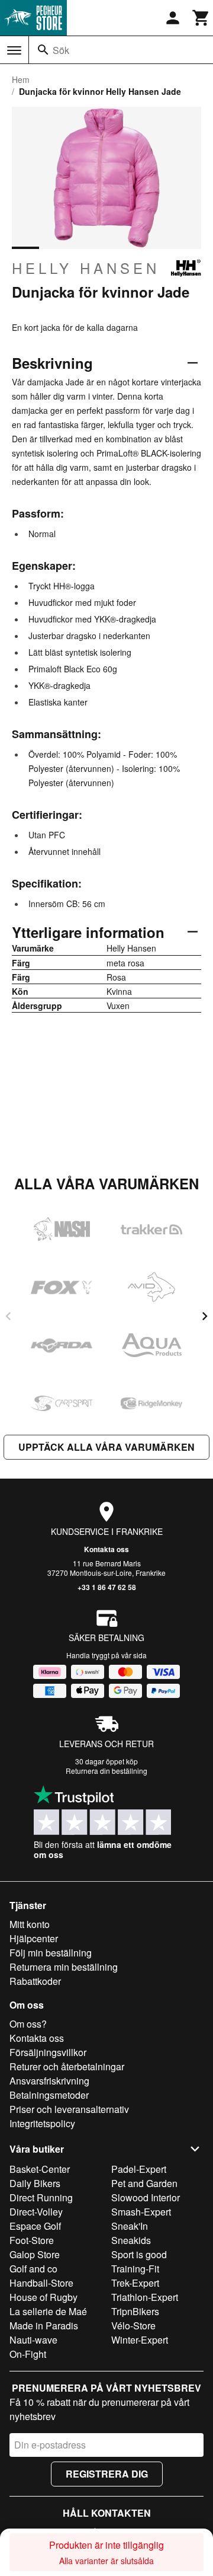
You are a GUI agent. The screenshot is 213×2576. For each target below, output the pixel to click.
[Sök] (43, 50)
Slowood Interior (146, 2197)
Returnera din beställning (106, 1771)
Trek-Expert (135, 2283)
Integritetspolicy (42, 2123)
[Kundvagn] (201, 18)
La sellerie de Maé (48, 2311)
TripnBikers (135, 2311)
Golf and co (33, 2269)
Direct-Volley (36, 2212)
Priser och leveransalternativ (69, 2109)
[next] (205, 1316)
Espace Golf (35, 2226)
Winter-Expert (140, 2340)
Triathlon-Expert (145, 2297)
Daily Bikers (35, 2183)
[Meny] (14, 50)
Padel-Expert (139, 2169)
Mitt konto (30, 1924)
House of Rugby (43, 2297)
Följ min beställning (51, 1953)
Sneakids (131, 2240)
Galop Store (35, 2254)
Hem (21, 79)
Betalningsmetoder (49, 2095)
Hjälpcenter (34, 1938)
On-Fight (28, 2354)
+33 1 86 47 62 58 (107, 1587)
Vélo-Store (133, 2326)
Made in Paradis (44, 2326)
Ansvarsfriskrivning (49, 2081)
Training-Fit (135, 2269)
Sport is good (139, 2254)
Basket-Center (40, 2169)
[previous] (8, 1316)
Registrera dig (107, 2474)
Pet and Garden (144, 2183)
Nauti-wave (33, 2340)
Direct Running (41, 2197)
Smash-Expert (141, 2212)
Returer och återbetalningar (67, 2066)
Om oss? (28, 2024)
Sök (61, 50)
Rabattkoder (35, 1981)
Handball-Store (41, 2283)
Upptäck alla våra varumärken (106, 1447)
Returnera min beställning (64, 1967)
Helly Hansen (86, 268)
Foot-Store (32, 2240)
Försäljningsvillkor (48, 2052)
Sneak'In (130, 2226)
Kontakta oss (106, 1549)
